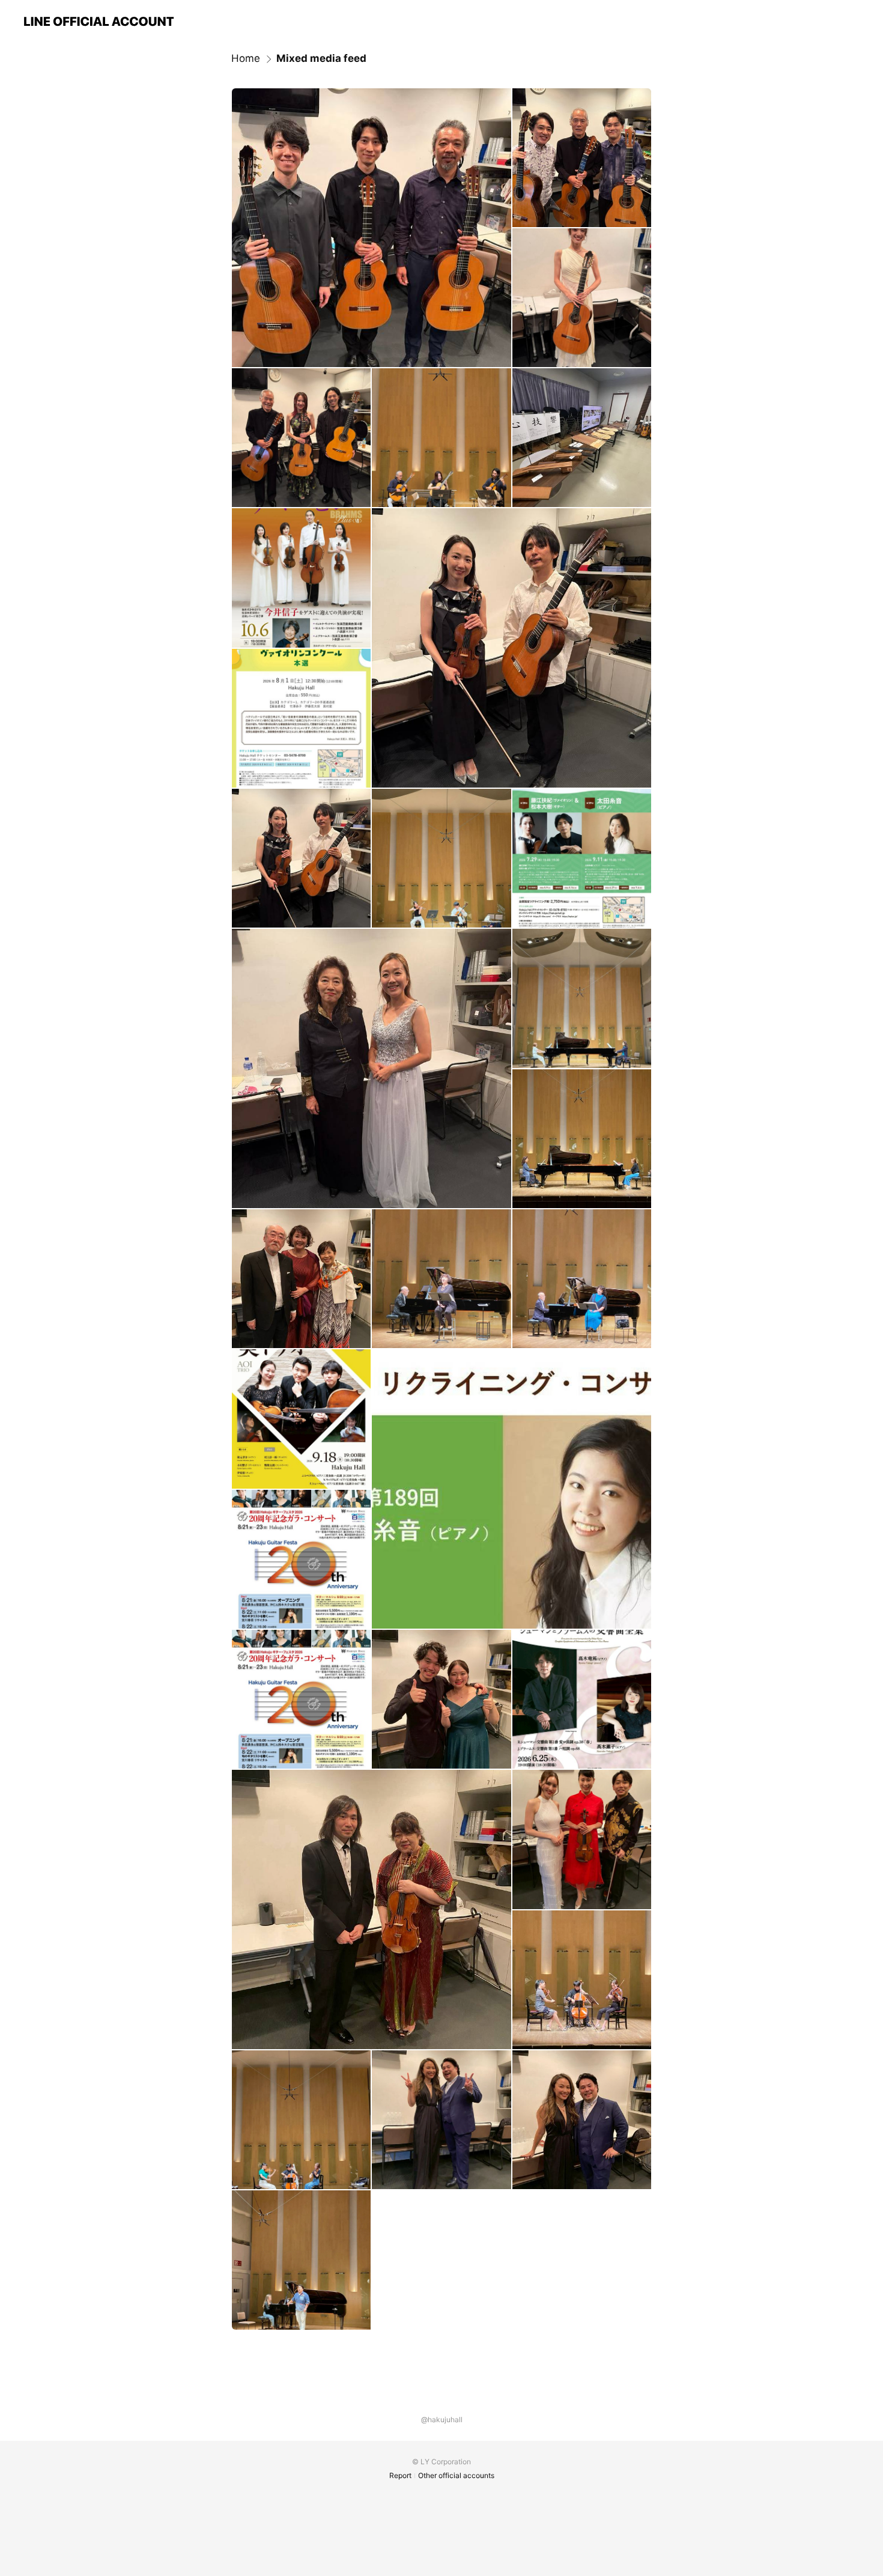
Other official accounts (456, 2475)
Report (400, 2475)
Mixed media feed (321, 58)
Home (246, 58)
